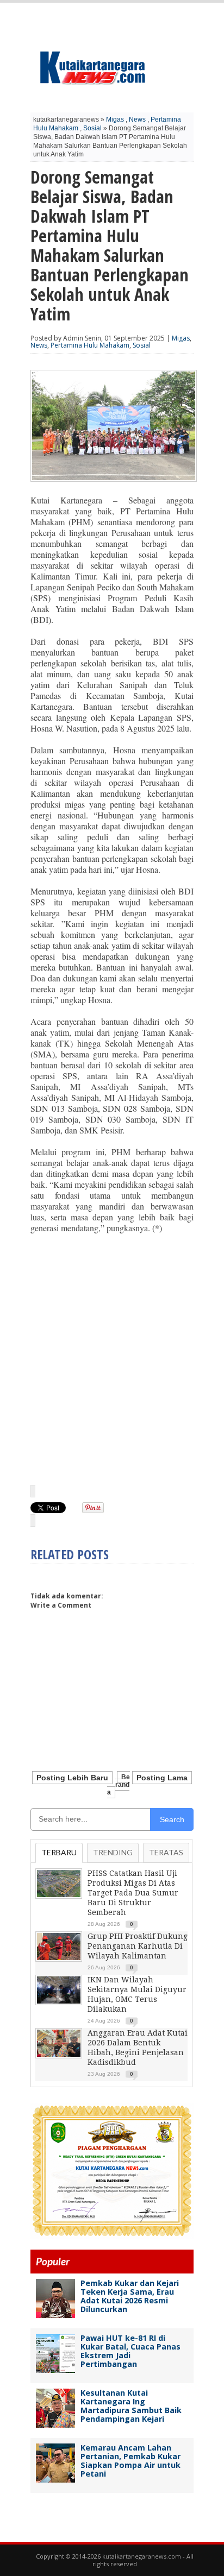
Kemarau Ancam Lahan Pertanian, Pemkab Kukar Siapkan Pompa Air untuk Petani (130, 2461)
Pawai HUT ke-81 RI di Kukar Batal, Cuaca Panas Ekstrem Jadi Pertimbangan (130, 2351)
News (137, 119)
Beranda (119, 1785)
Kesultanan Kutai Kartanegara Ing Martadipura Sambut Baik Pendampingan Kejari (131, 2406)
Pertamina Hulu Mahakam (90, 345)
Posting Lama (162, 1778)
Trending (113, 1852)
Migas (115, 119)
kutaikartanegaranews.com (142, 2556)
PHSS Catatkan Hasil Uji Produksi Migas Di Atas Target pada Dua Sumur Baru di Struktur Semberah (133, 1893)
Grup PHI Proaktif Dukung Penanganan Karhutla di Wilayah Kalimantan (138, 1946)
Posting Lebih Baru (72, 1778)
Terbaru (59, 1852)
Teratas (166, 1852)
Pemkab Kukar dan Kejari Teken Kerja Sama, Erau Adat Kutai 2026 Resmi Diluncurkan (130, 2296)
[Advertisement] (112, 1358)
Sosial (92, 128)
